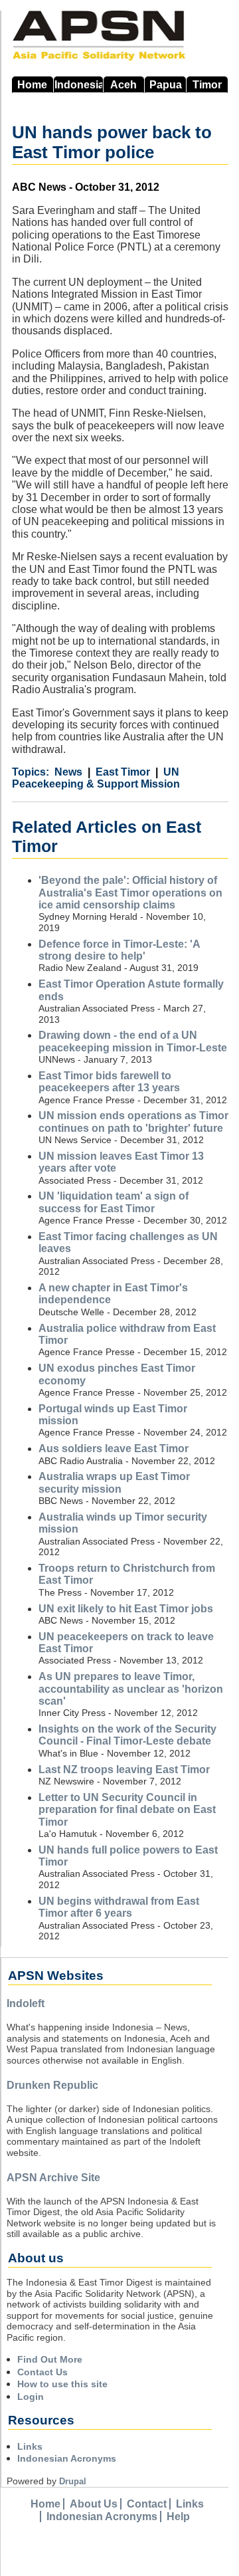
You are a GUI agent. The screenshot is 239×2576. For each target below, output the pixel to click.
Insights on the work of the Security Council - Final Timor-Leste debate (127, 1735)
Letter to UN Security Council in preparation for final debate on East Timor (127, 1810)
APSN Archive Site (53, 2178)
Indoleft (26, 2003)
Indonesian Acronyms (67, 2458)
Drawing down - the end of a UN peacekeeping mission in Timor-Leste (133, 1041)
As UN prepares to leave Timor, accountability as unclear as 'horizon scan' (131, 1689)
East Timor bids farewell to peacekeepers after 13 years (109, 1082)
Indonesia (79, 85)
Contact (147, 2504)
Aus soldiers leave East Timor (114, 1449)
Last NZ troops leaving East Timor (124, 1770)
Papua (166, 85)
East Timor (123, 772)
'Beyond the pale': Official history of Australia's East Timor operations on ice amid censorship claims (130, 893)
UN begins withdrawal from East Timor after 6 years (119, 1907)
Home (32, 85)
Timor (207, 85)
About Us (94, 2504)
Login (31, 2397)
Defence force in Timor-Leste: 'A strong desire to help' (119, 950)
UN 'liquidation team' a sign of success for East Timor (114, 1202)
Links (30, 2446)
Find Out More (50, 2359)
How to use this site (62, 2384)
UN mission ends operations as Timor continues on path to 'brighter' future (133, 1122)
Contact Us (42, 2372)
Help (178, 2517)
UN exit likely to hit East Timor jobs (126, 1609)
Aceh (123, 85)
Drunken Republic (52, 2085)
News (68, 772)
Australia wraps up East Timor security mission (114, 1482)
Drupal (73, 2481)
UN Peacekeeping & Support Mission (96, 778)
